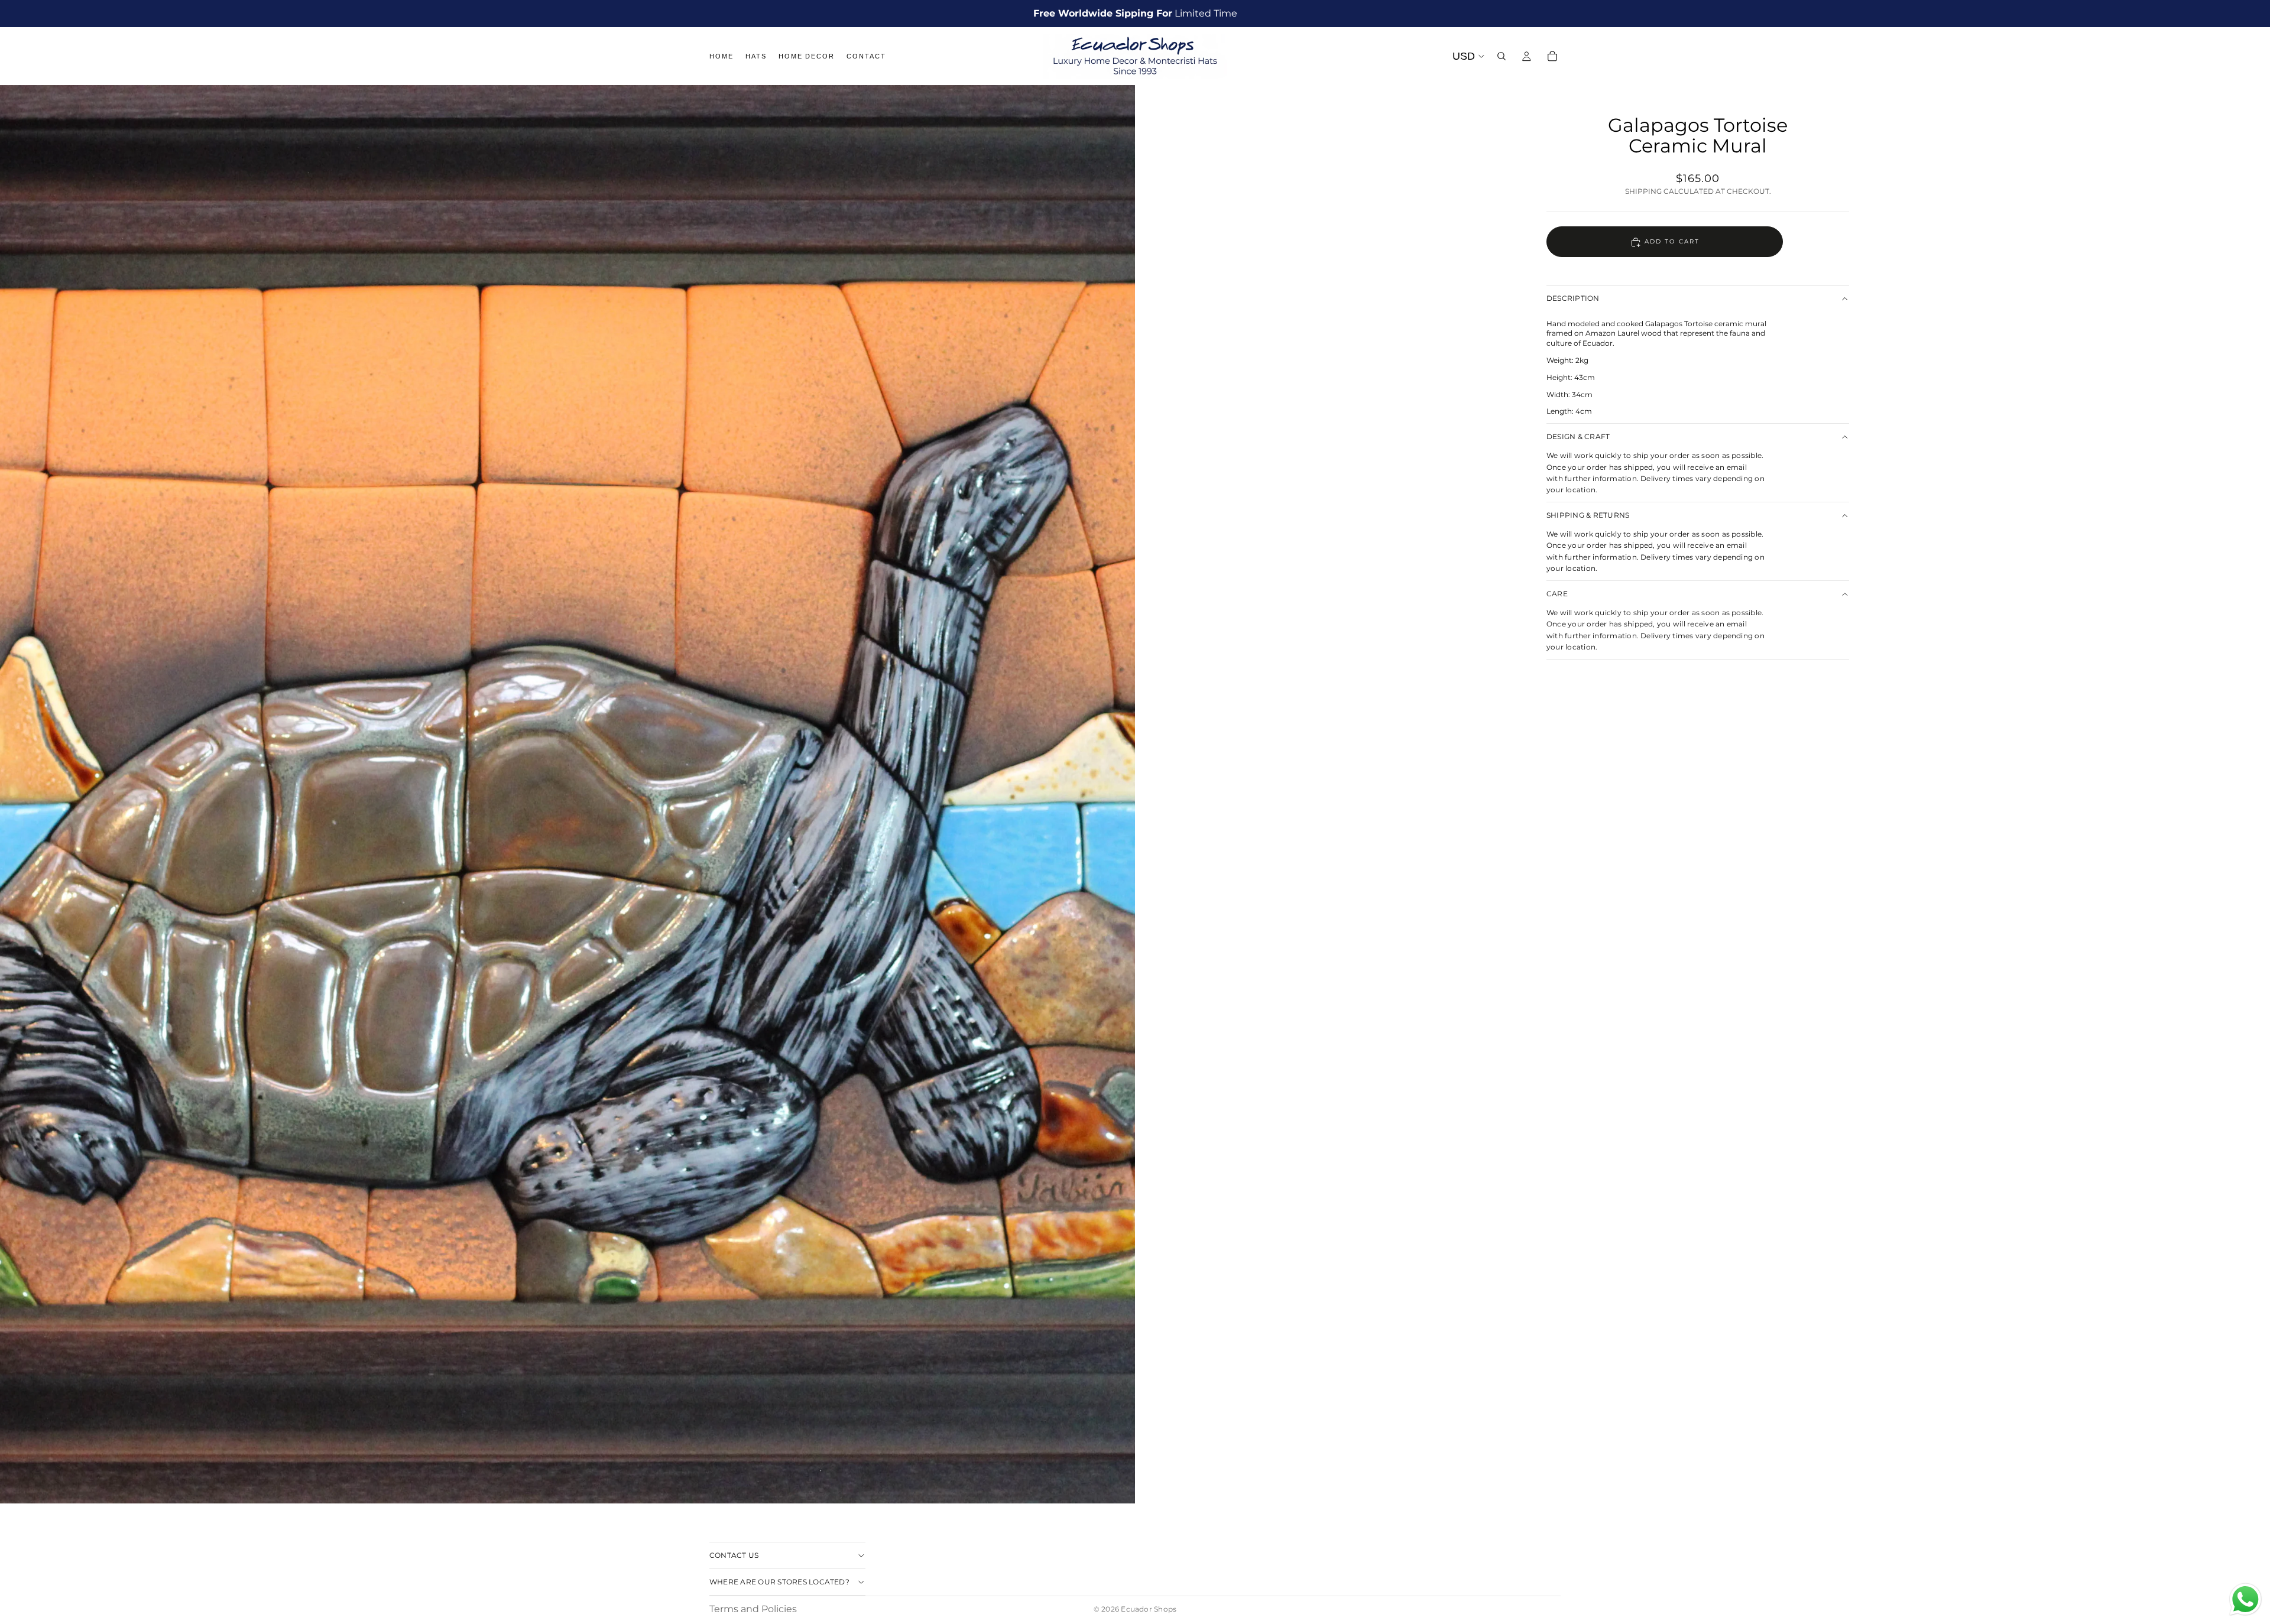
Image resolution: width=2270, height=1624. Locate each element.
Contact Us (734, 1555)
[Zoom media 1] (567, 794)
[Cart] (1552, 56)
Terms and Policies (753, 1609)
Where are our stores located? (779, 1582)
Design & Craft (1578, 436)
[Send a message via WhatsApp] (2245, 1599)
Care (1557, 594)
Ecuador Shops (1149, 1609)
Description (1573, 299)
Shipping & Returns (1588, 515)
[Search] (1502, 56)
